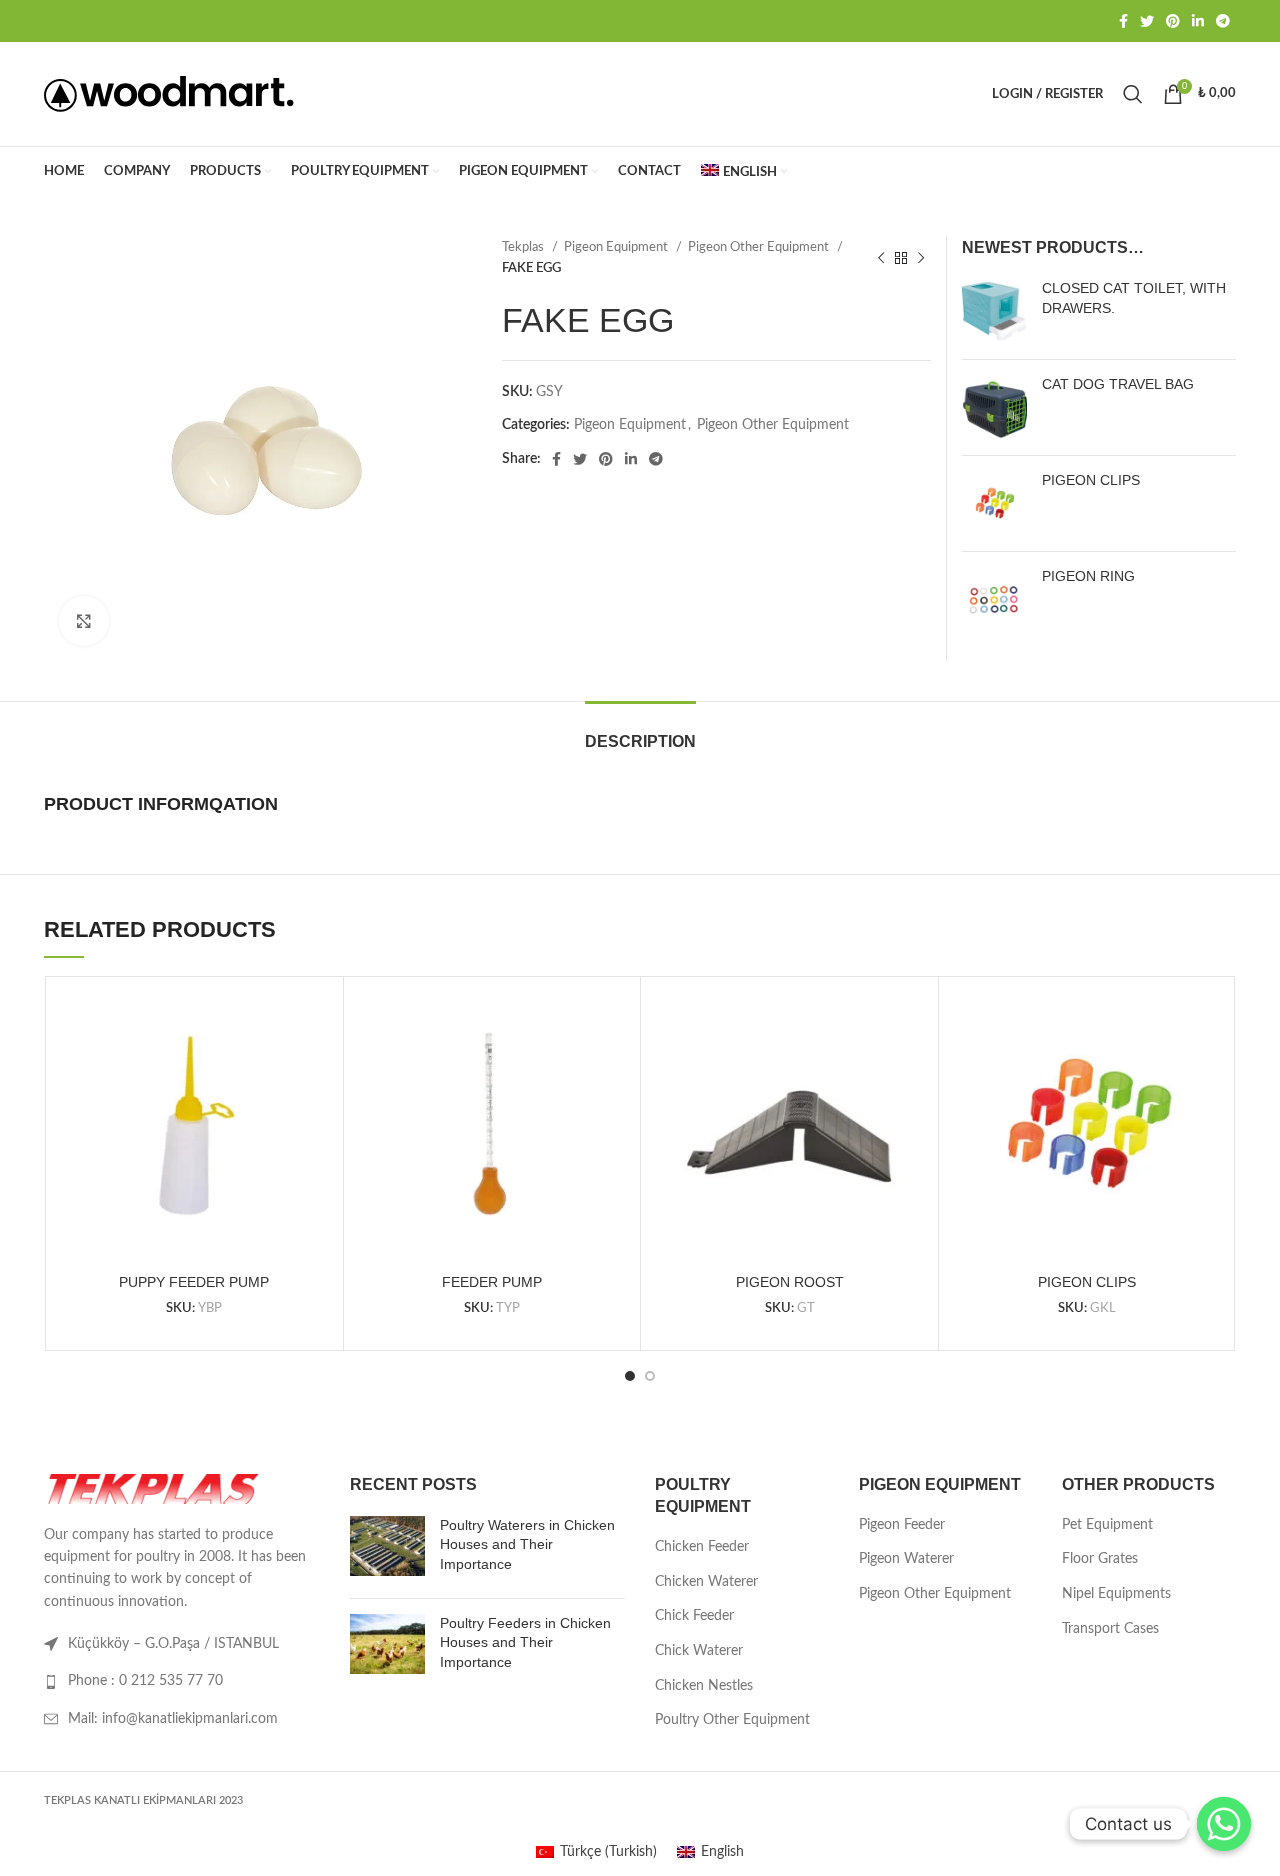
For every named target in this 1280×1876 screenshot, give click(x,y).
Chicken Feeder (702, 1547)
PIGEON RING (1088, 576)
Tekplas (524, 247)
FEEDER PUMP (492, 1282)
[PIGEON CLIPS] (994, 503)
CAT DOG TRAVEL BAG (1118, 384)
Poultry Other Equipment (732, 1720)
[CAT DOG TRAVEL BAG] (994, 407)
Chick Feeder (694, 1616)
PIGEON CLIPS (1091, 480)
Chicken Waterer (706, 1582)
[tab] (640, 731)
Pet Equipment (1107, 1525)
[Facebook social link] (1123, 21)
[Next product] (921, 258)
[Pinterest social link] (1173, 21)
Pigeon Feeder (902, 1525)
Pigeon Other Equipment (760, 247)
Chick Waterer (699, 1651)
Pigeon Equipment (617, 247)
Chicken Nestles (704, 1686)
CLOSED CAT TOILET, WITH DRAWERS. (1134, 298)
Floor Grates (1100, 1559)
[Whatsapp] (1224, 1824)
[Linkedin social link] (1198, 21)
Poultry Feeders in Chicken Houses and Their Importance (525, 1642)
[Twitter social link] (1147, 21)
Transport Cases (1110, 1629)
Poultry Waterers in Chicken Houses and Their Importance (527, 1544)
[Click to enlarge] (84, 621)
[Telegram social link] (1223, 21)
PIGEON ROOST (790, 1282)
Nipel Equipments (1116, 1594)
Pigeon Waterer (906, 1559)
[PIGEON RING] (994, 599)
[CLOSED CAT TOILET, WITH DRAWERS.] (994, 311)
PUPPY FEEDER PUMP (194, 1282)
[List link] (182, 1681)
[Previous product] (881, 258)
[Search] (1133, 94)
